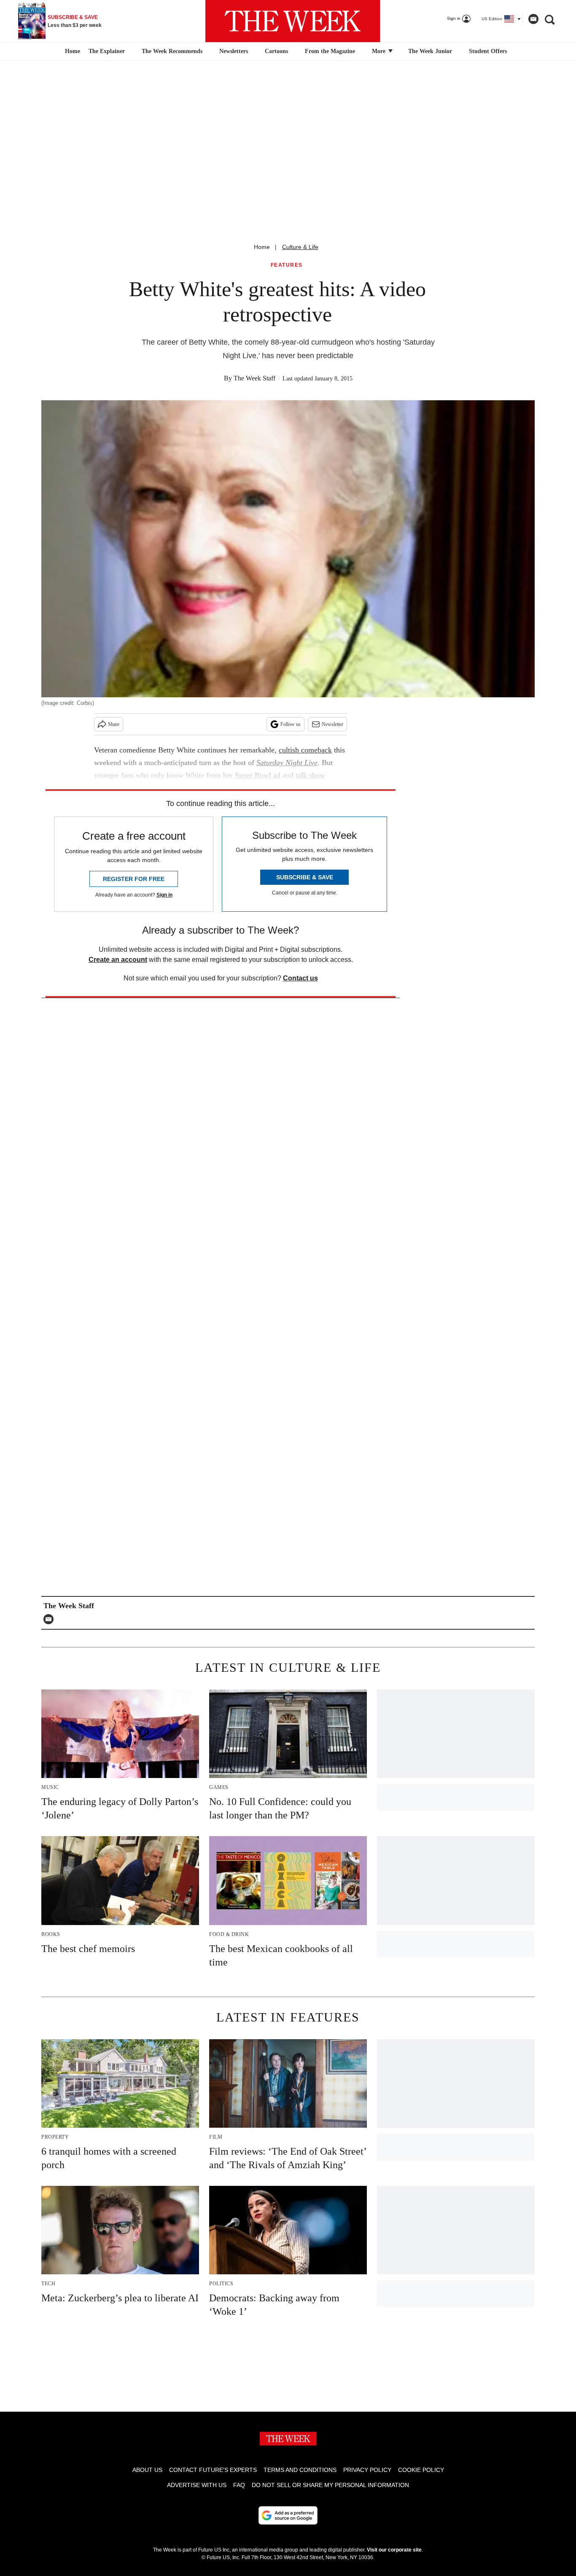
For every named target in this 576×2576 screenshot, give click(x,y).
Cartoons (276, 51)
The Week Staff (254, 378)
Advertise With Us (197, 2485)
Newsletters (234, 51)
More (380, 51)
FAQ (239, 2485)
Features (287, 265)
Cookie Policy (421, 2470)
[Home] (71, 51)
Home (262, 247)
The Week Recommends (172, 51)
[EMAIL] (51, 1619)
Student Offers (488, 51)
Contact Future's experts (213, 2470)
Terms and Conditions (300, 2470)
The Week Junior (430, 51)
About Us (147, 2470)
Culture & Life (300, 247)
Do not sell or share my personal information (330, 2485)
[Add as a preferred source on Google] (288, 2515)
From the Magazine (330, 51)
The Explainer (107, 51)
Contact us (300, 978)
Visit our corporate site (394, 2550)
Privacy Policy (367, 2470)
